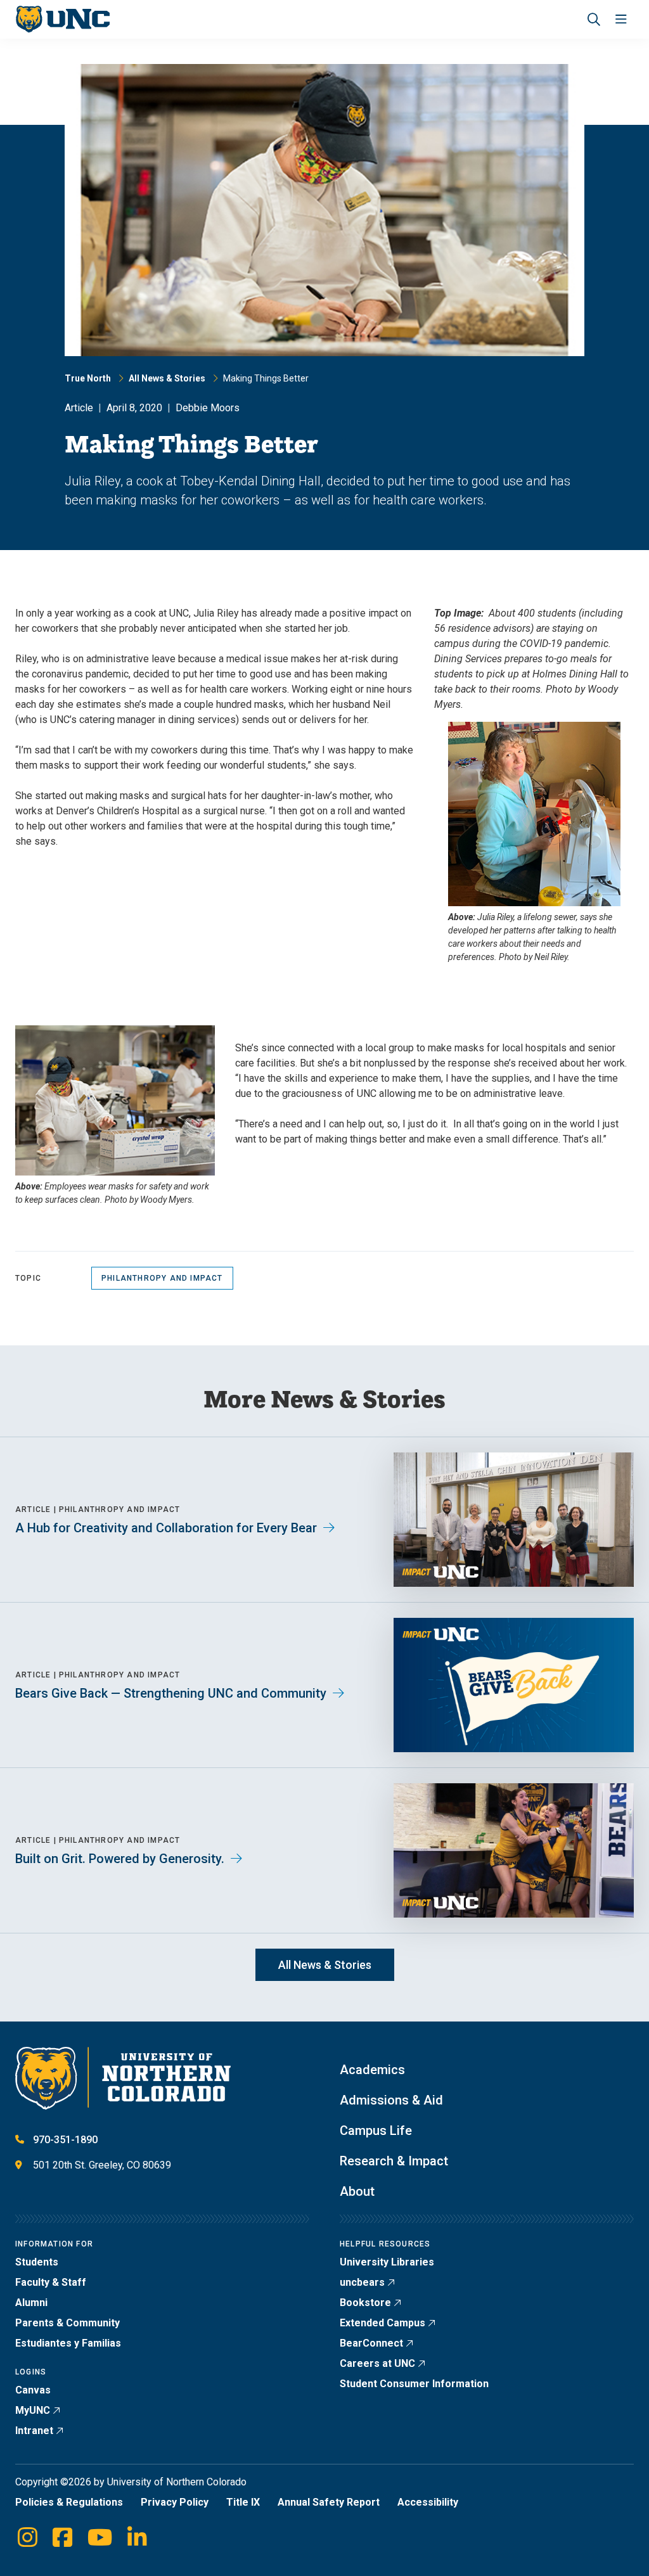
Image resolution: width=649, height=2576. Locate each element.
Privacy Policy (175, 2502)
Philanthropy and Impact (162, 1278)
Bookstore (365, 2303)
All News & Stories (167, 378)
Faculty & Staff (51, 2282)
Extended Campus (382, 2323)
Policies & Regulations (69, 2502)
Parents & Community (67, 2323)
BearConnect (371, 2343)
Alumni (31, 2303)
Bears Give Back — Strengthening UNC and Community (171, 1693)
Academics (372, 2070)
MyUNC (33, 2410)
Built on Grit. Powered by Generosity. (120, 1859)
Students (37, 2262)
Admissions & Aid (391, 2100)
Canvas (33, 2390)
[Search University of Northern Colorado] (594, 19)
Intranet (34, 2431)
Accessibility (428, 2502)
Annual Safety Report (329, 2502)
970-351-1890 (65, 2140)
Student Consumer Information (414, 2384)
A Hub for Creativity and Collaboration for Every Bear (166, 1528)
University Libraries (387, 2262)
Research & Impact (394, 2161)
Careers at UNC (377, 2363)
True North (88, 378)
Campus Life (376, 2131)
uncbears (362, 2282)
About (357, 2191)
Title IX (243, 2502)
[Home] (62, 19)
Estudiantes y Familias (68, 2343)
